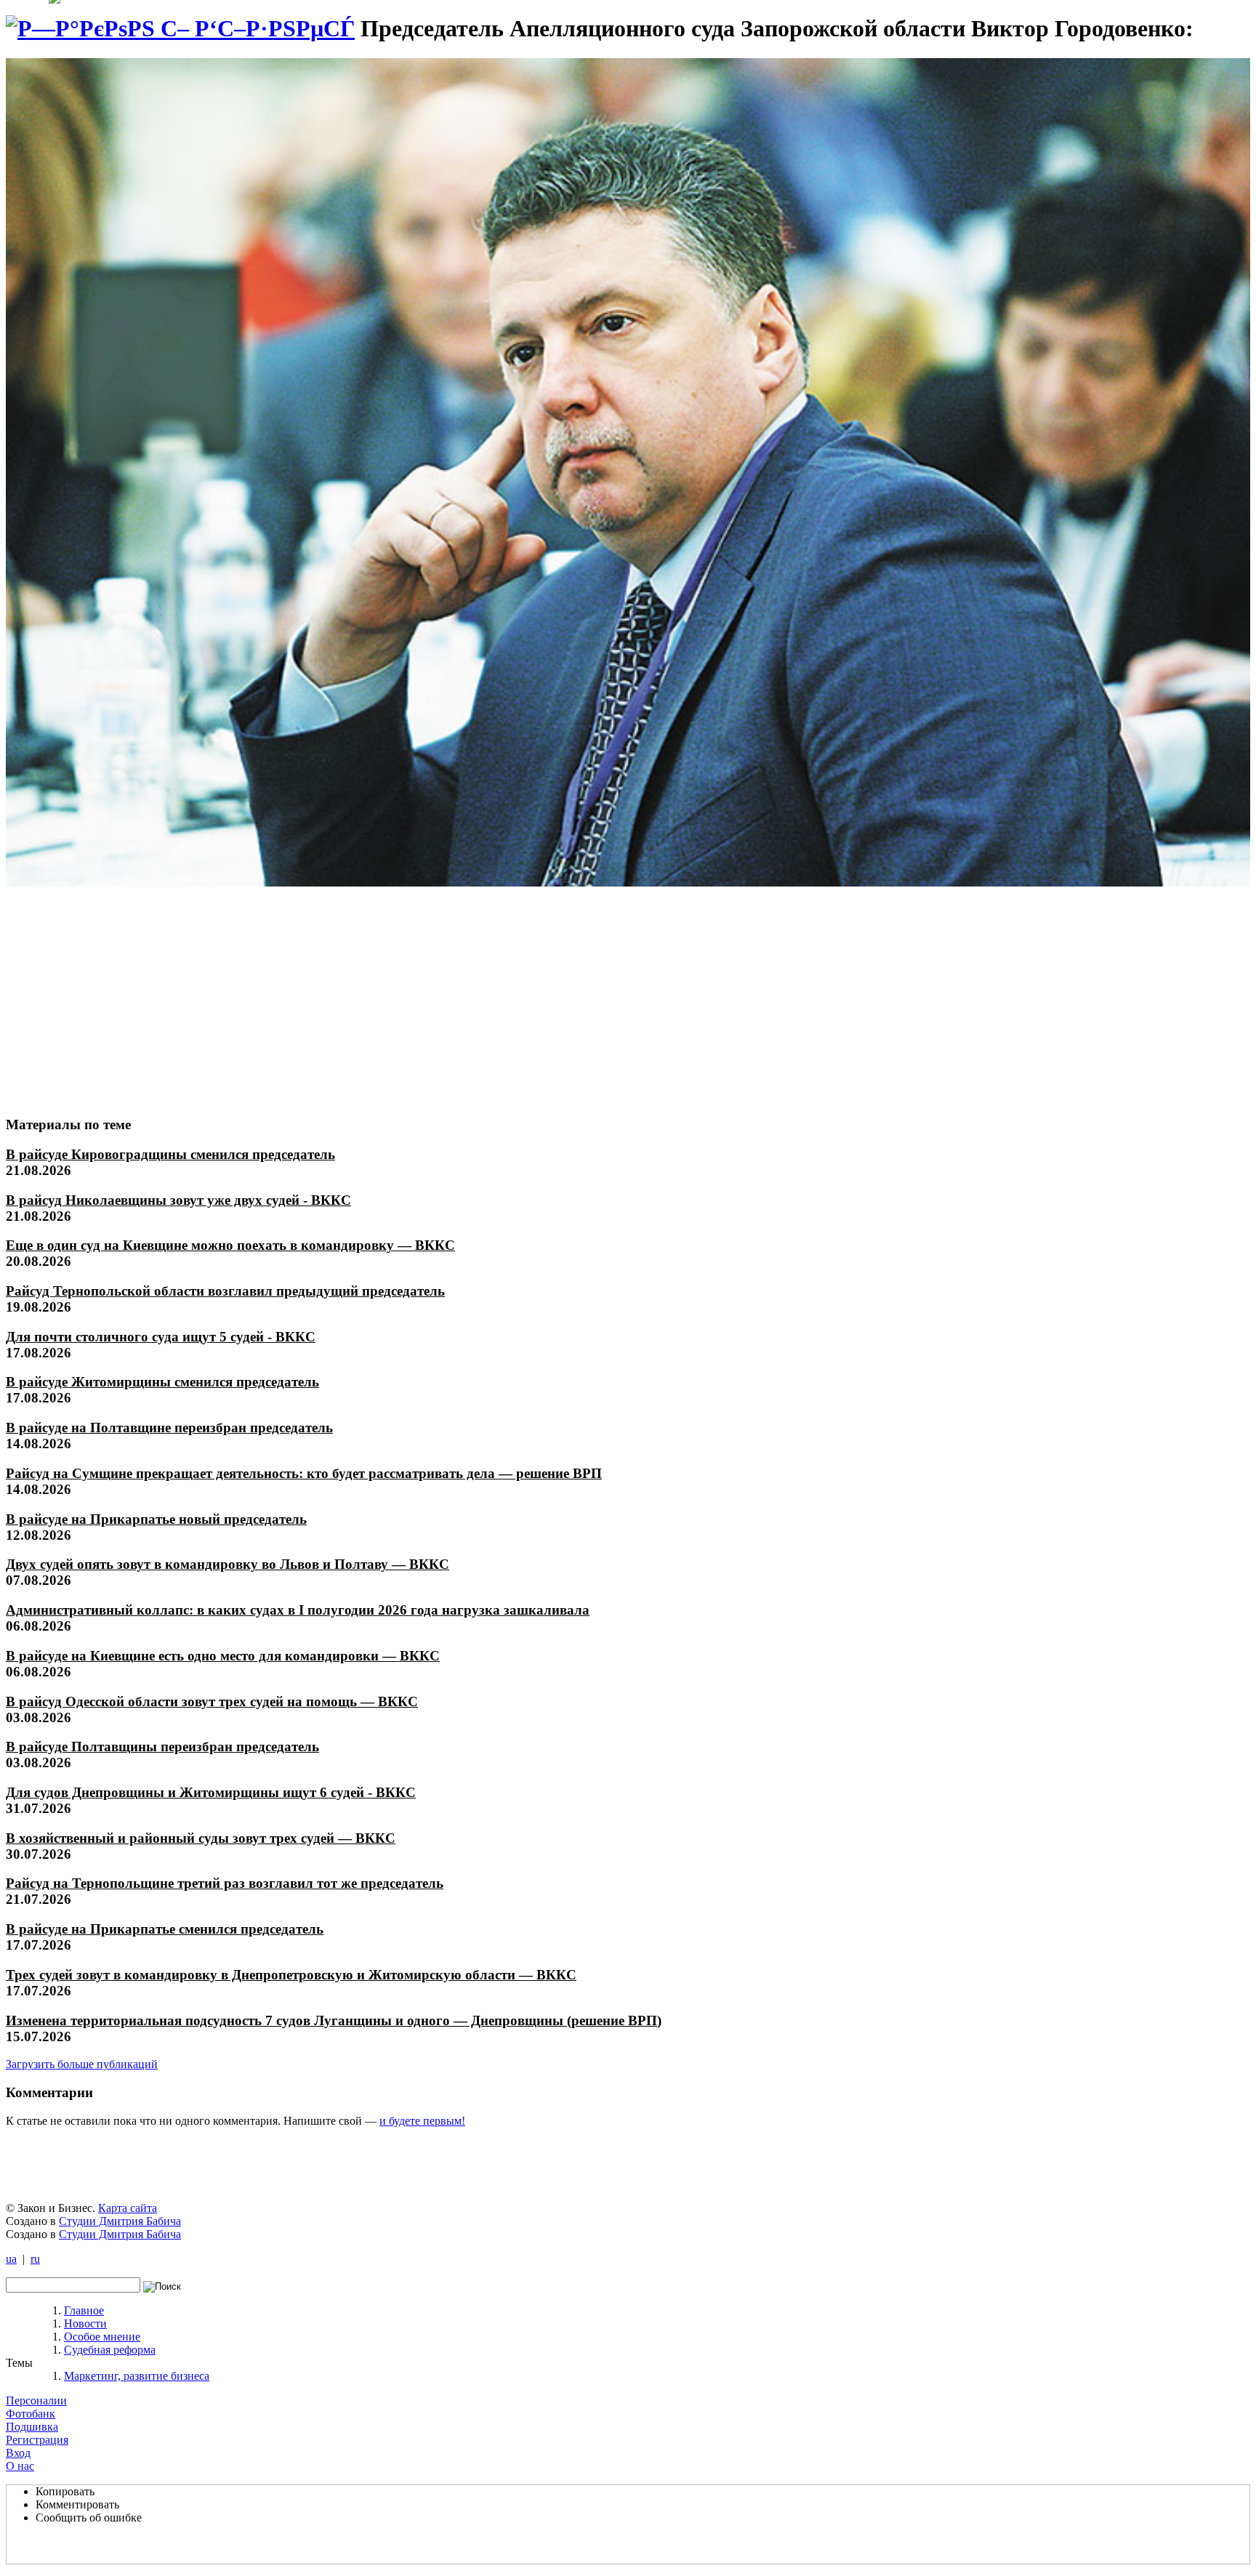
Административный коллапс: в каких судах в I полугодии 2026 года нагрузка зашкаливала (298, 1610)
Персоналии (36, 2401)
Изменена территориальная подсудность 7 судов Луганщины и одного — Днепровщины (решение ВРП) (334, 2020)
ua (11, 2259)
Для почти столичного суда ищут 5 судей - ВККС (161, 1337)
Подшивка (32, 2427)
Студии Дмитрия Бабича (120, 2221)
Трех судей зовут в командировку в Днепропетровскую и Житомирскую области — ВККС (291, 1975)
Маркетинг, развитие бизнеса (137, 2376)
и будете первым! (422, 2121)
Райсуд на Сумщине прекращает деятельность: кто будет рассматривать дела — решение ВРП (304, 1473)
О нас (20, 2466)
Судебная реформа (110, 2350)
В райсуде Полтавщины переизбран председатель (162, 1747)
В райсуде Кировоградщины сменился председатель (170, 1154)
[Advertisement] (114, 995)
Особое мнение (102, 2337)
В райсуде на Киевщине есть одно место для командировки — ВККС (223, 1656)
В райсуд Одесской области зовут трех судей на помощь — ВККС (212, 1701)
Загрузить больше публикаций (82, 2064)
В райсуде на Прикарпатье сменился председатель (165, 1929)
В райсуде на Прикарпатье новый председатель (156, 1519)
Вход (18, 2453)
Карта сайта (128, 2208)
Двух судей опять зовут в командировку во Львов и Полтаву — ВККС (228, 1564)
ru (35, 2259)
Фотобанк (31, 2414)
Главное (84, 2310)
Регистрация (37, 2440)
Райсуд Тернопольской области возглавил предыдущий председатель (225, 1291)
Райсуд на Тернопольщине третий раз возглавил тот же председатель (225, 1883)
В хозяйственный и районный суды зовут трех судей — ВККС (201, 1838)
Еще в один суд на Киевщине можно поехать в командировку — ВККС (230, 1245)
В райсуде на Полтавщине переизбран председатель (169, 1428)
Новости (85, 2323)
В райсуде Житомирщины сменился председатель (162, 1382)
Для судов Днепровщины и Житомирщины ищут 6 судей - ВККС (211, 1792)
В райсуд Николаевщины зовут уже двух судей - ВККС (178, 1200)
